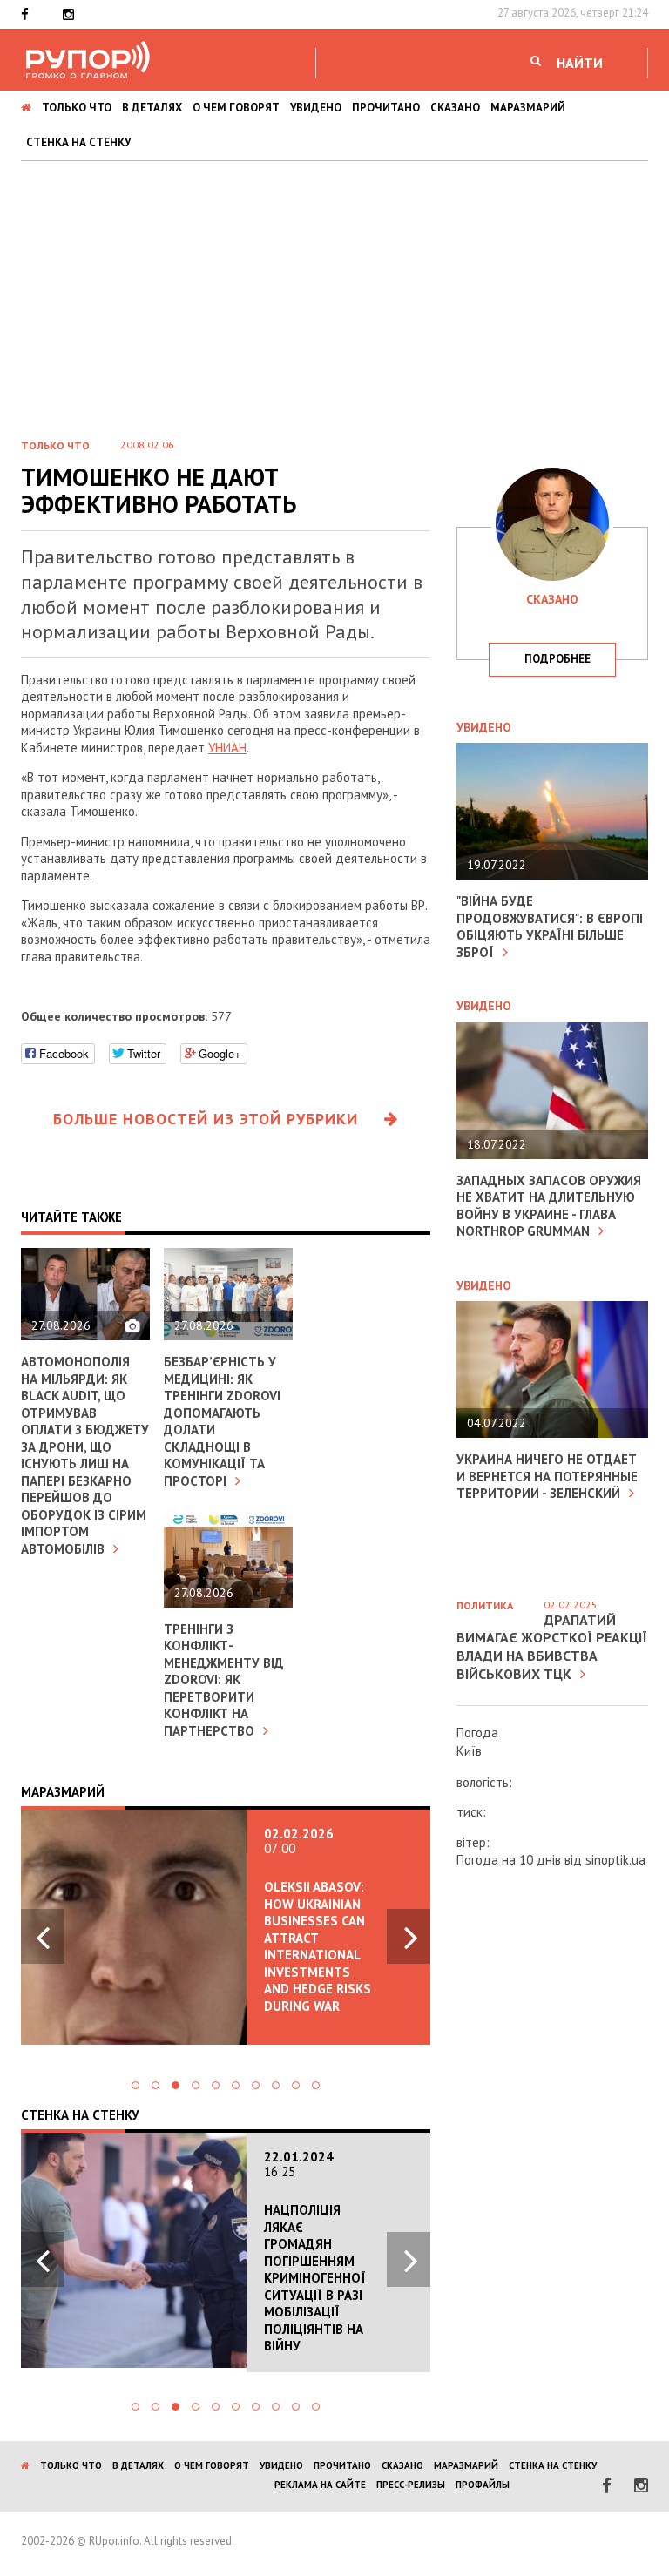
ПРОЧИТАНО (386, 108)
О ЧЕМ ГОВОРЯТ (236, 108)
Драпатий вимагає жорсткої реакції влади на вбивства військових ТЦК (552, 1647)
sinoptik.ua (615, 1860)
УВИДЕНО (316, 108)
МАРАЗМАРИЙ (528, 108)
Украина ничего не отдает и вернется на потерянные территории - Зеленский (547, 1476)
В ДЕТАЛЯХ (152, 108)
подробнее (557, 659)
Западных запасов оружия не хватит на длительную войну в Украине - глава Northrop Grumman (549, 1206)
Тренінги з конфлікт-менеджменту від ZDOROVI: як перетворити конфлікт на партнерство (224, 1680)
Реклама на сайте (320, 2485)
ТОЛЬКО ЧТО (77, 108)
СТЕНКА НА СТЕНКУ (78, 142)
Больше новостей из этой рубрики (206, 1119)
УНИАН (227, 748)
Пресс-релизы (411, 2485)
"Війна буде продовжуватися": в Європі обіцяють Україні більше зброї (550, 927)
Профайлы (483, 2485)
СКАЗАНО (455, 108)
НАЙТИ (580, 63)
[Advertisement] (334, 292)
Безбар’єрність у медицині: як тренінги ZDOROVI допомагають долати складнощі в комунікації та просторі (222, 1421)
